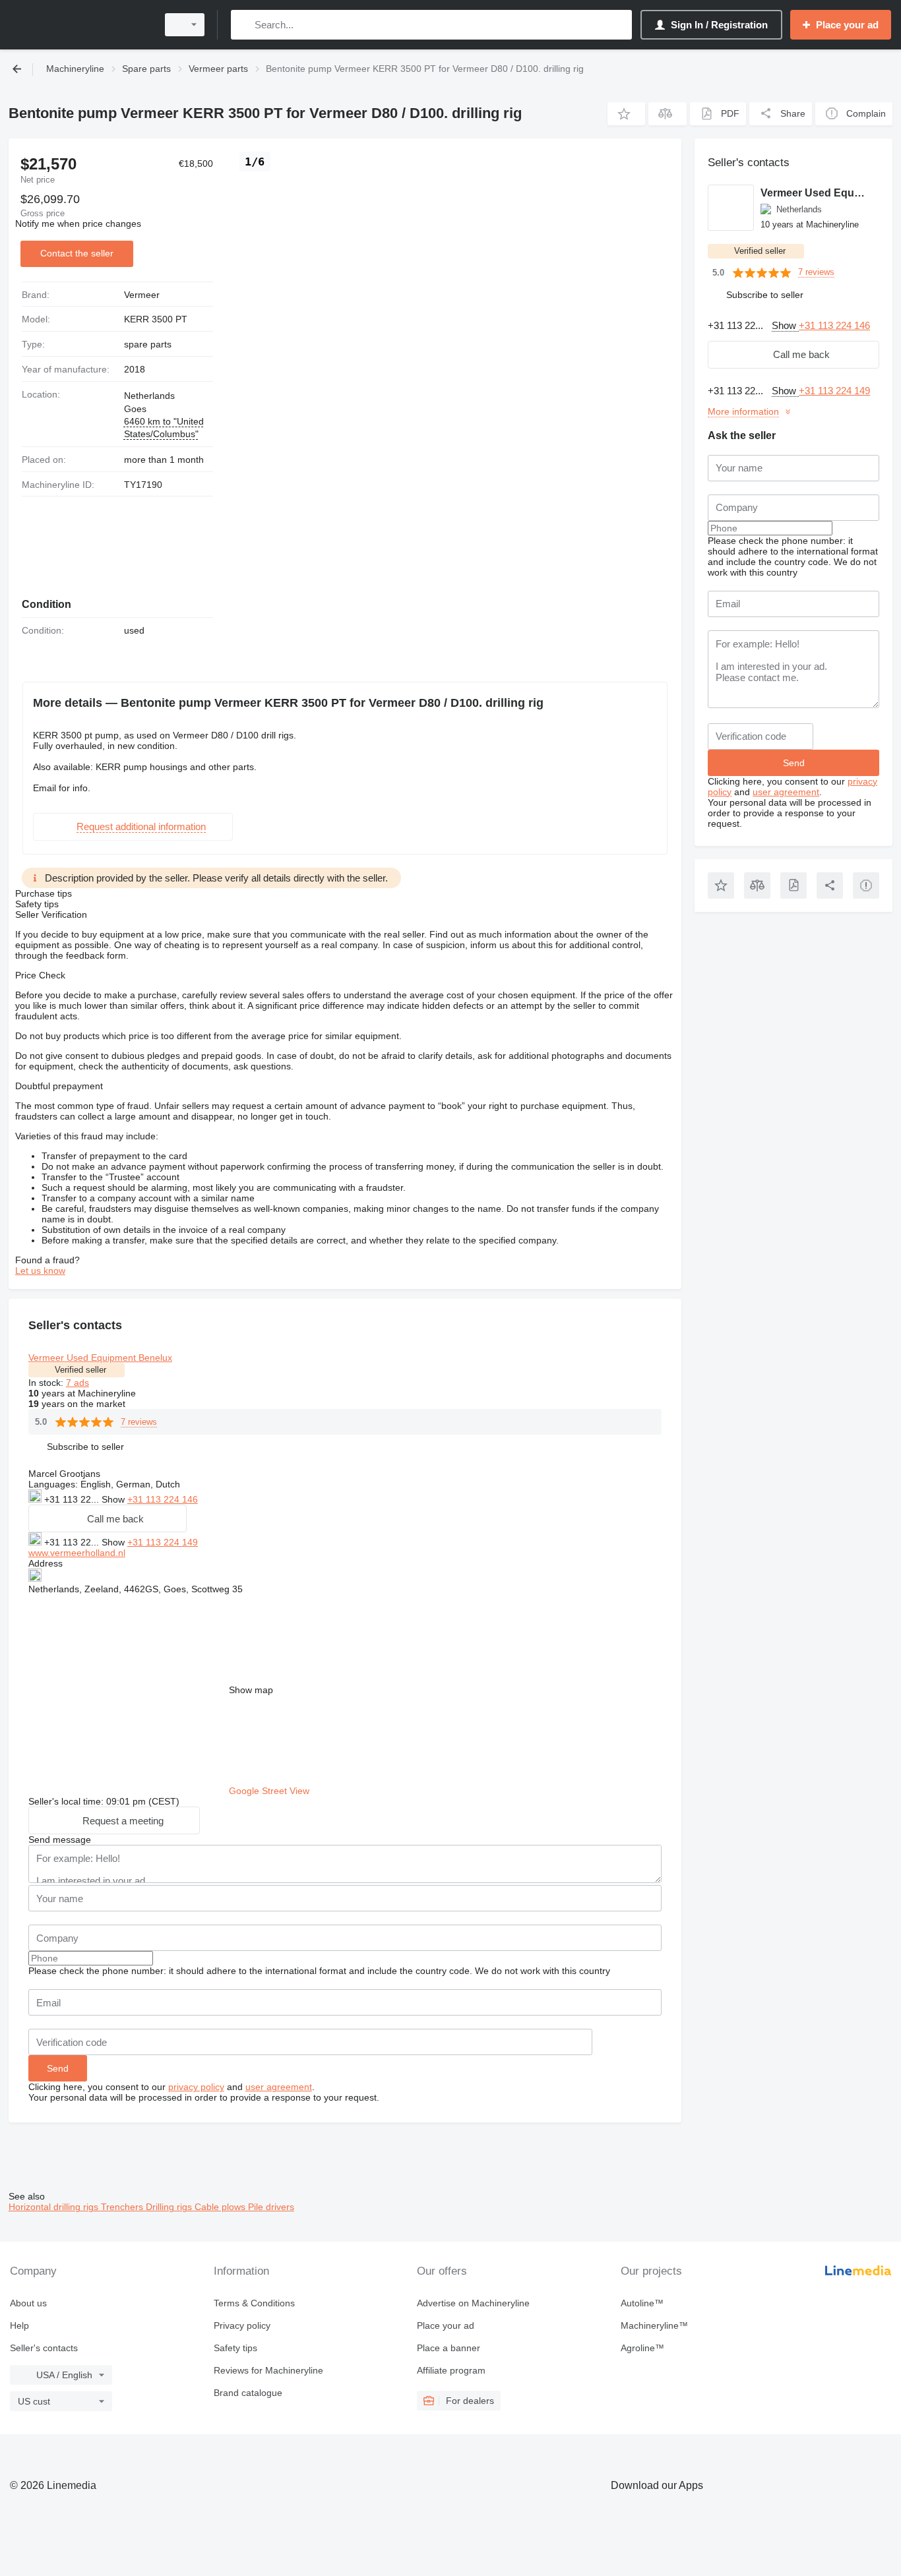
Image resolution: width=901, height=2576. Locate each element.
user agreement (279, 2087)
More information (743, 411)
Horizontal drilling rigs (55, 2207)
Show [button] (114, 1499)
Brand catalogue (248, 2393)
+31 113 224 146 (163, 1499)
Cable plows (221, 2207)
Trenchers (123, 2207)
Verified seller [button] (80, 1370)
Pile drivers (271, 2207)
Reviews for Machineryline (268, 2370)
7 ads (78, 1383)
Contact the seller (77, 253)
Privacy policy (242, 2325)
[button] (626, 114)
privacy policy (196, 2087)
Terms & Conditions (254, 2303)
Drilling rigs (170, 2207)
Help (19, 2325)
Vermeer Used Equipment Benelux (100, 1358)
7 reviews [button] (139, 1422)
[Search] (244, 25)
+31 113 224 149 (163, 1542)
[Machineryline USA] (79, 25)
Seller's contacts (44, 2348)
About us (28, 2303)
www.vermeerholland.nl (77, 1553)
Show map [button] (251, 1690)
